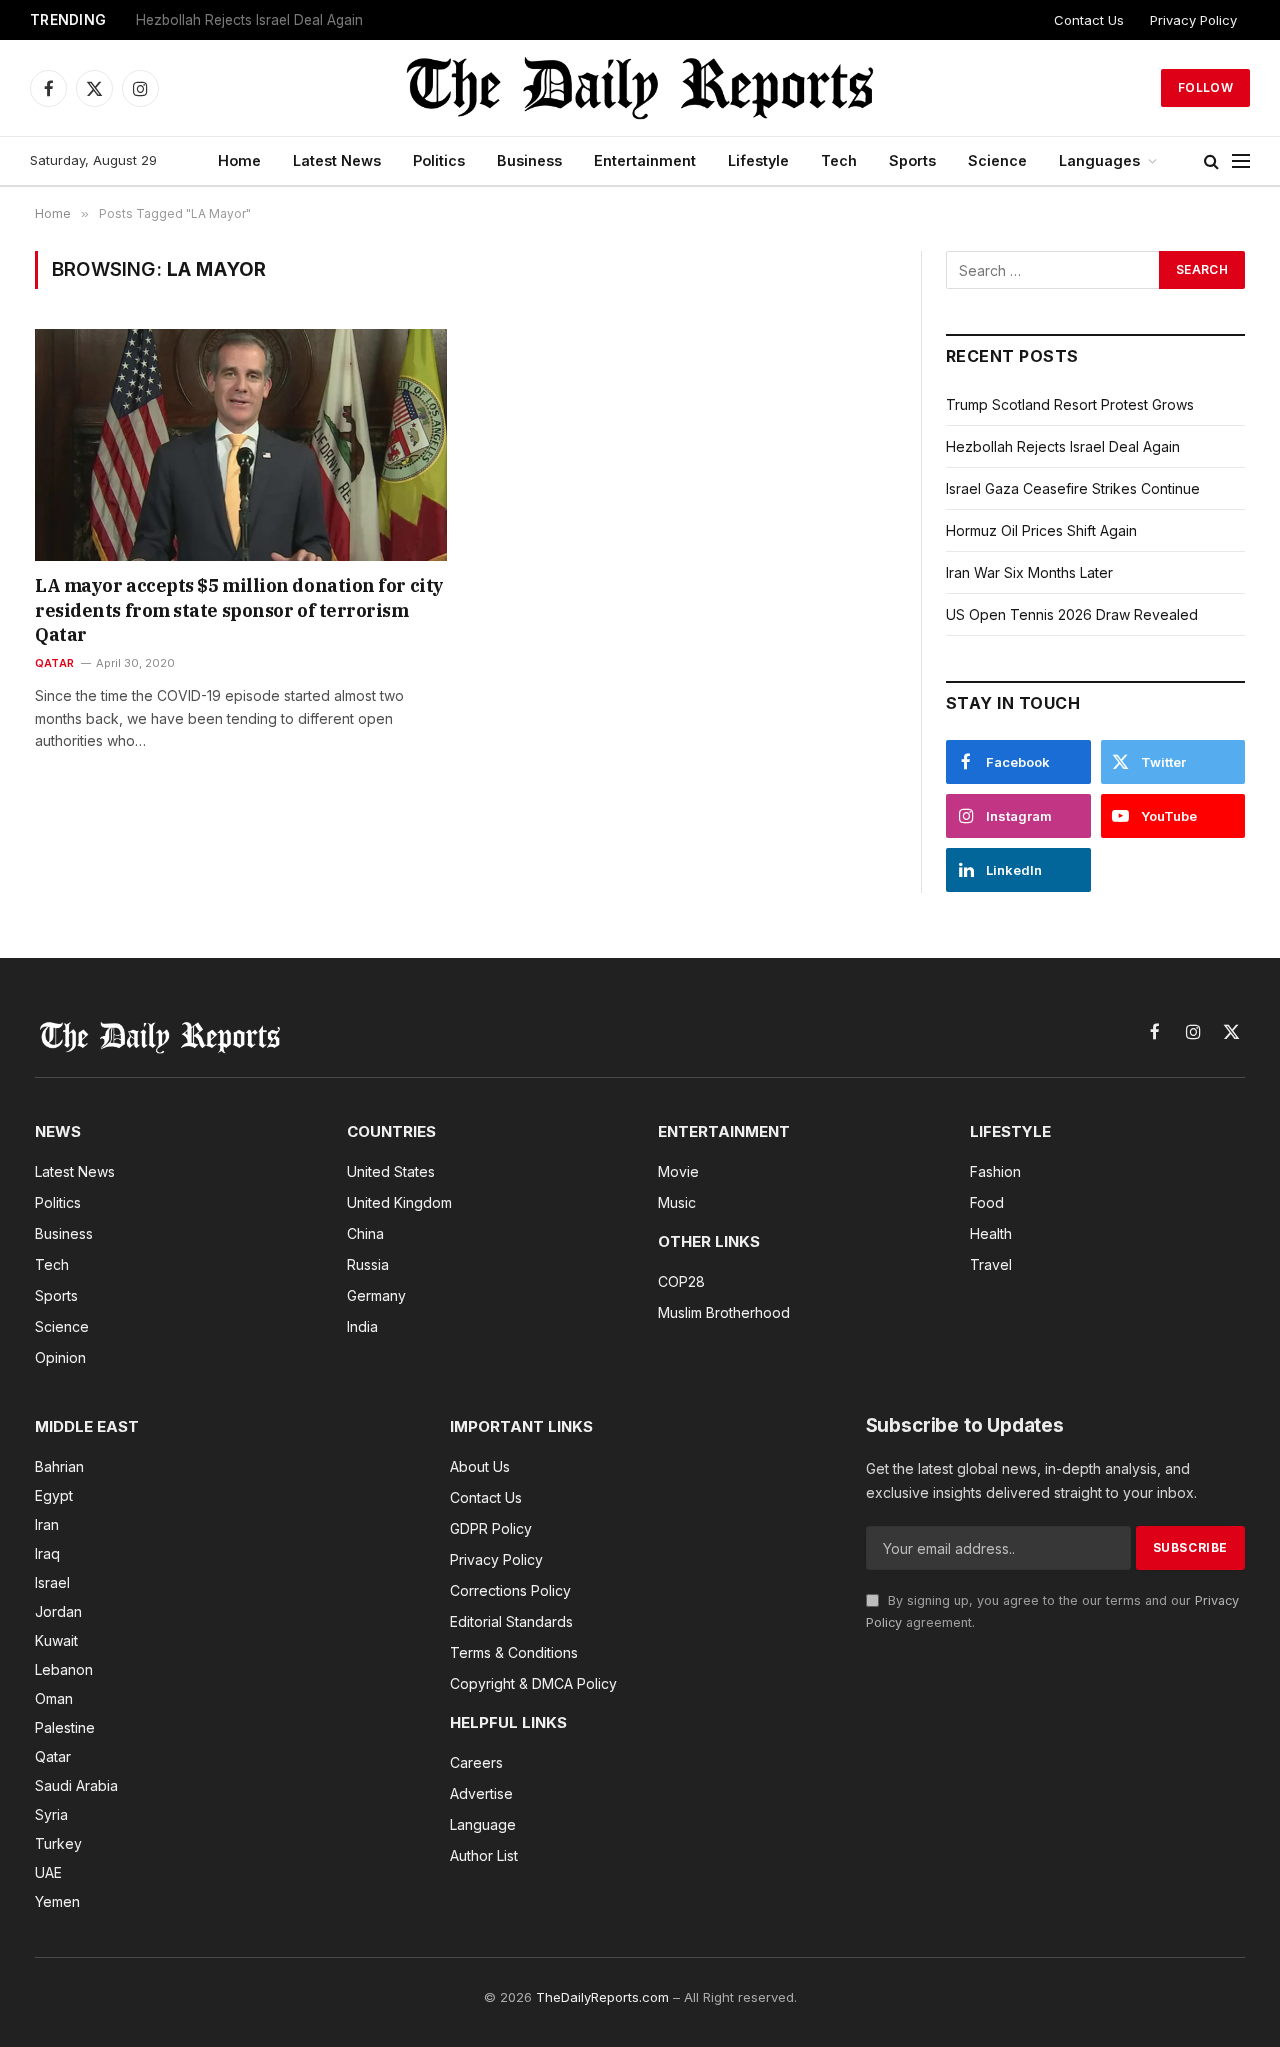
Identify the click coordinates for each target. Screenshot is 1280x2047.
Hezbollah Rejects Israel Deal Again (1063, 446)
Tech (839, 160)
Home (239, 160)
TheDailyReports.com (602, 1997)
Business (529, 160)
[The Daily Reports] (640, 88)
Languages (1099, 160)
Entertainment (645, 160)
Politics (439, 160)
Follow (1205, 87)
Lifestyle (758, 160)
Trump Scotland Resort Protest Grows (1070, 404)
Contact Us (1089, 20)
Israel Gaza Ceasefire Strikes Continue (260, 20)
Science (997, 160)
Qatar (54, 663)
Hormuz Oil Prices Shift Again (1041, 530)
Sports (912, 160)
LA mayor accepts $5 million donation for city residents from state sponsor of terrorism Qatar (239, 610)
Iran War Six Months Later (1029, 572)
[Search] (1211, 161)
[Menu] (1241, 161)
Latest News (337, 160)
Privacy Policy (1193, 20)
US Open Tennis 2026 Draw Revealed (1072, 614)
